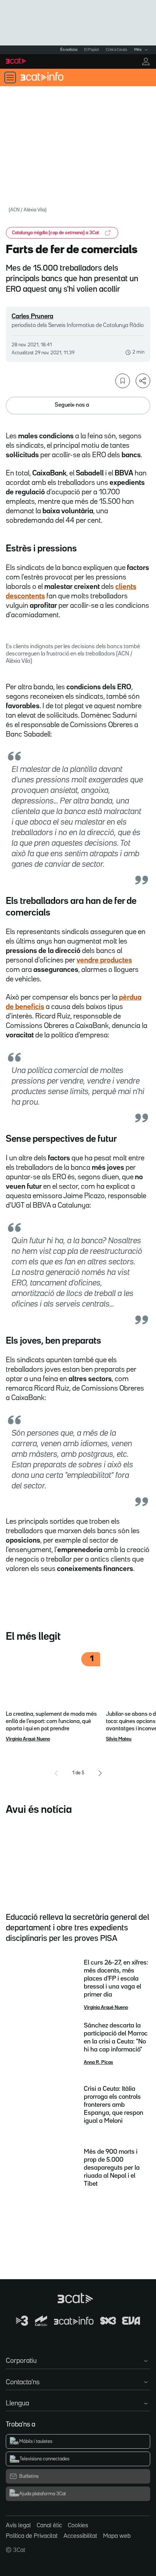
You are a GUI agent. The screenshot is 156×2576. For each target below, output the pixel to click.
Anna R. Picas (98, 2062)
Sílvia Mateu (119, 1739)
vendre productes (104, 960)
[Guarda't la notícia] (123, 381)
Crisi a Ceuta (116, 50)
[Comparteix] (143, 381)
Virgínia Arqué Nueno (28, 1739)
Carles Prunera (32, 316)
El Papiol (91, 50)
